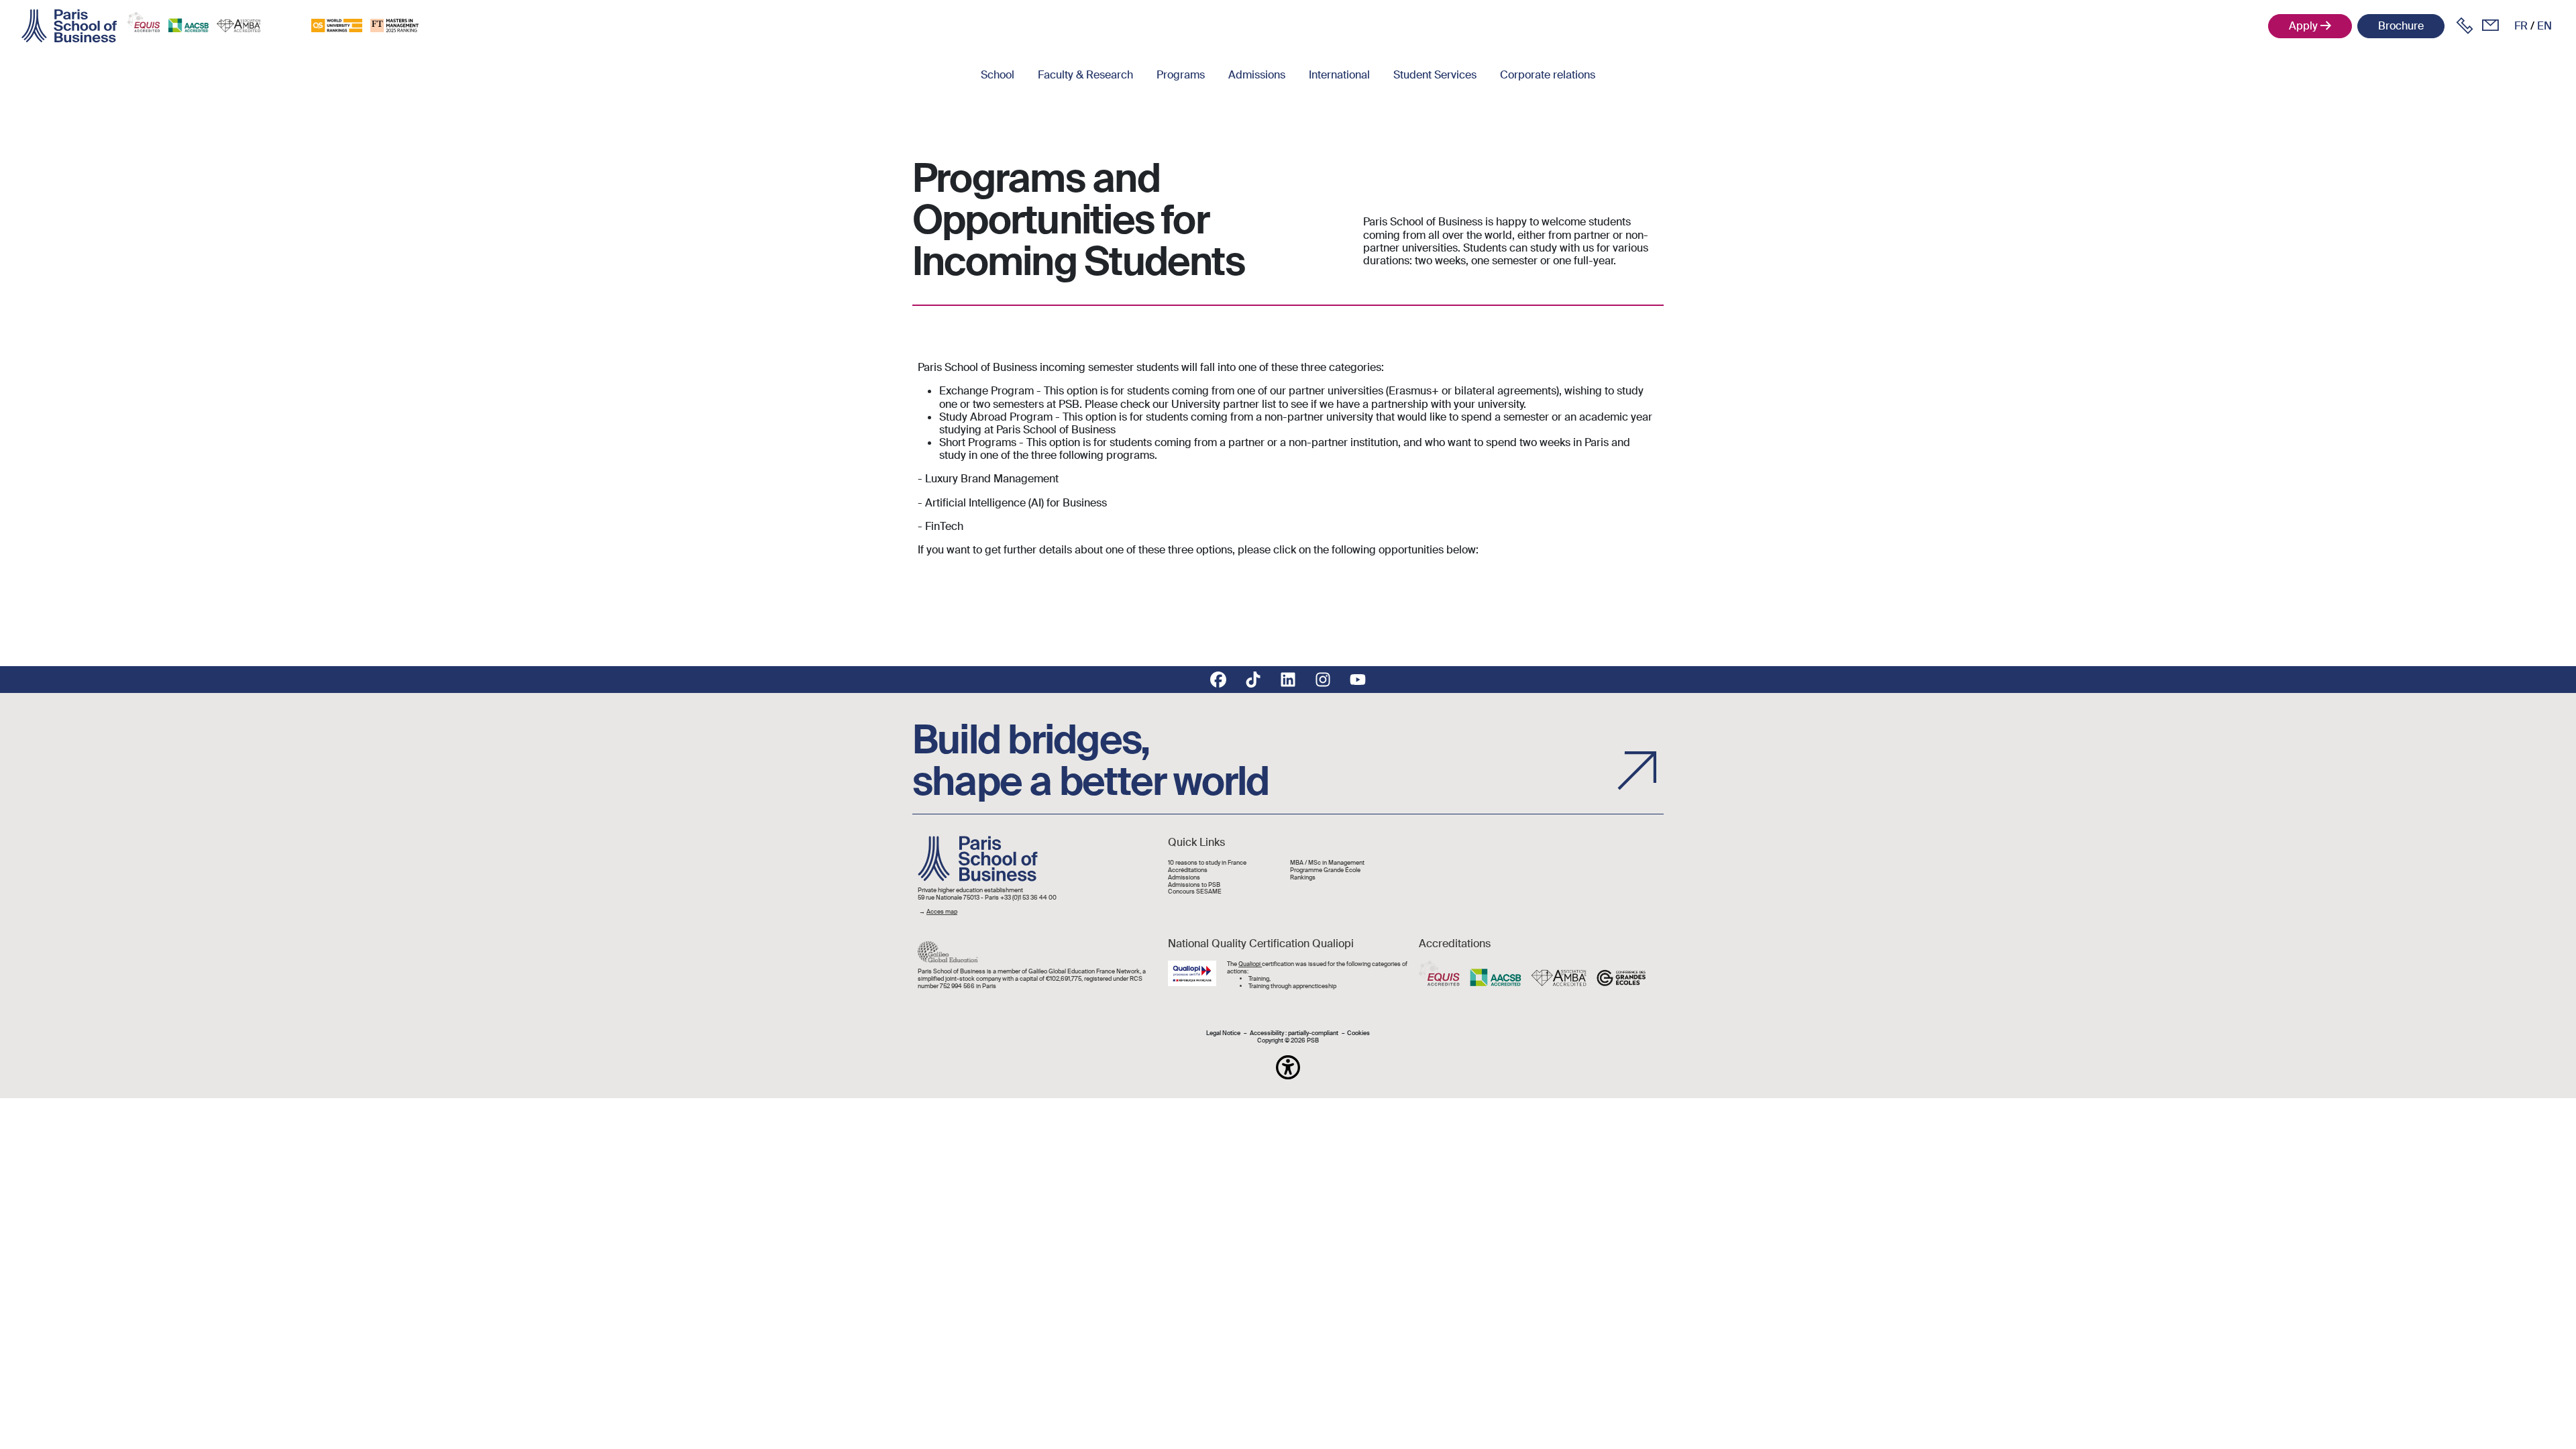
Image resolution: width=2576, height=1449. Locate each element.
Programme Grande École (1325, 870)
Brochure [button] (2401, 26)
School (998, 75)
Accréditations (1188, 870)
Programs (1181, 75)
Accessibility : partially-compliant (1294, 1033)
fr (2521, 26)
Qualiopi (1250, 964)
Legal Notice (1223, 1033)
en (2544, 26)
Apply (2303, 26)
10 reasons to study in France (1207, 863)
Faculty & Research (1085, 75)
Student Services (1435, 75)
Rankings (1303, 878)
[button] (1288, 1067)
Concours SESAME (1195, 892)
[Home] (69, 26)
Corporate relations (1548, 75)
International (1339, 75)
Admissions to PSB (1194, 885)
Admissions (1257, 75)
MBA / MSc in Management (1327, 863)
